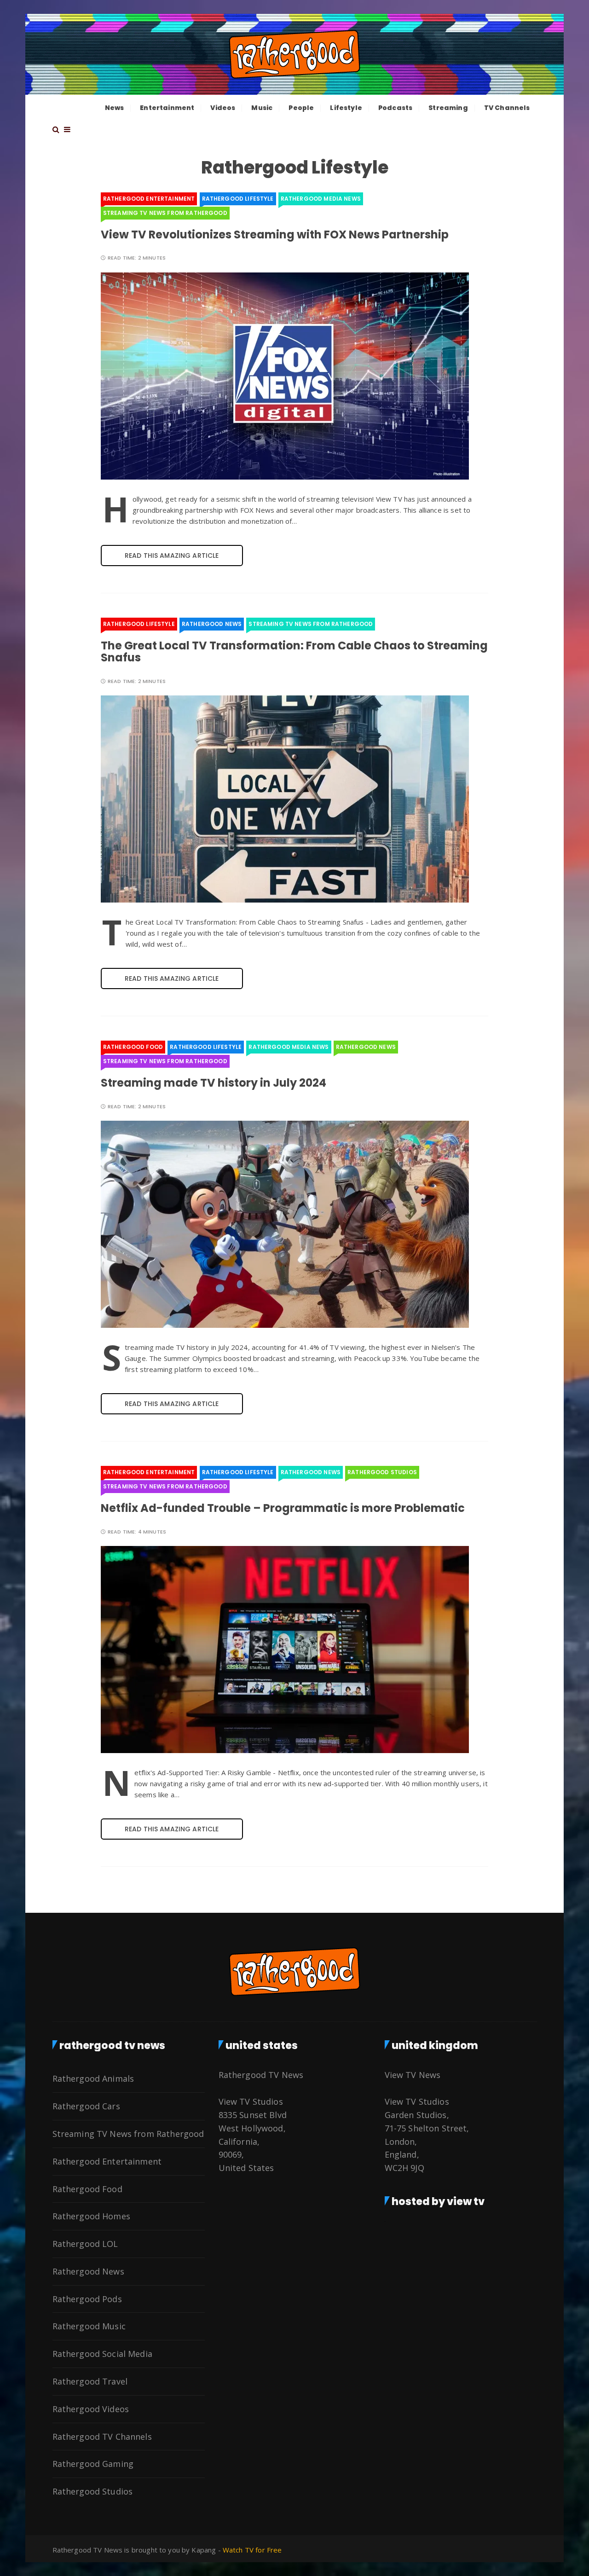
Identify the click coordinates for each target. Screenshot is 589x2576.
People (301, 108)
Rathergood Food (133, 1047)
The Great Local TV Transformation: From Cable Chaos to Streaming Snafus (294, 651)
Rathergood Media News (321, 199)
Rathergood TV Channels (102, 2437)
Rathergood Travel (90, 2381)
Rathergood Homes (91, 2216)
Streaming (448, 108)
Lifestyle (346, 108)
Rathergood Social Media (102, 2354)
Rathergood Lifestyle (238, 199)
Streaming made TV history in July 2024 (214, 1083)
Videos (223, 108)
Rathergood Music (89, 2326)
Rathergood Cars (86, 2106)
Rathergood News (212, 624)
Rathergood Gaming (93, 2464)
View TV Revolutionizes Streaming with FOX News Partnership (275, 234)
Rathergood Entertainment (149, 199)
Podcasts (395, 108)
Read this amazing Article (172, 556)
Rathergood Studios (382, 1472)
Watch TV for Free (252, 2550)
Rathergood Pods (87, 2299)
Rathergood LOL (85, 2244)
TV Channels (507, 108)
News (115, 108)
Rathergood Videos (91, 2409)
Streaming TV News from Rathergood (165, 213)
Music (262, 108)
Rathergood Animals (93, 2078)
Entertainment (167, 108)
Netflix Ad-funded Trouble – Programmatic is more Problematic (283, 1508)
